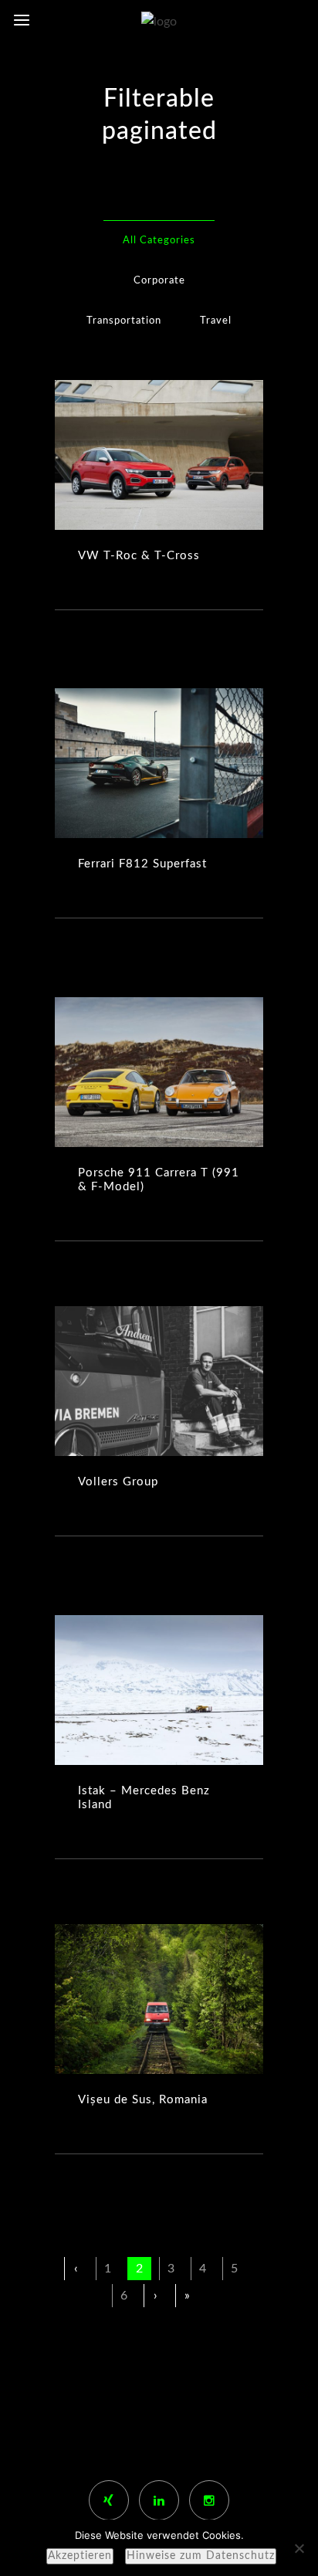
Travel (216, 321)
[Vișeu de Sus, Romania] (159, 1999)
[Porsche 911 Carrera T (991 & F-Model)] (159, 1072)
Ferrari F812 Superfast (142, 864)
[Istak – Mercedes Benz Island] (159, 1690)
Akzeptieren (80, 2556)
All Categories (159, 241)
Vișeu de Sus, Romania (143, 2100)
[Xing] (109, 2500)
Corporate (159, 281)
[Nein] (299, 2548)
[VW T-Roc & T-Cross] (159, 455)
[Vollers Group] (159, 1381)
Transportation (124, 321)
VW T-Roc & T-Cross (139, 556)
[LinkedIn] (159, 2500)
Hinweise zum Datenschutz (201, 2556)
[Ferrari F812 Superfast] (159, 763)
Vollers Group (118, 1482)
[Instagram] (209, 2500)
